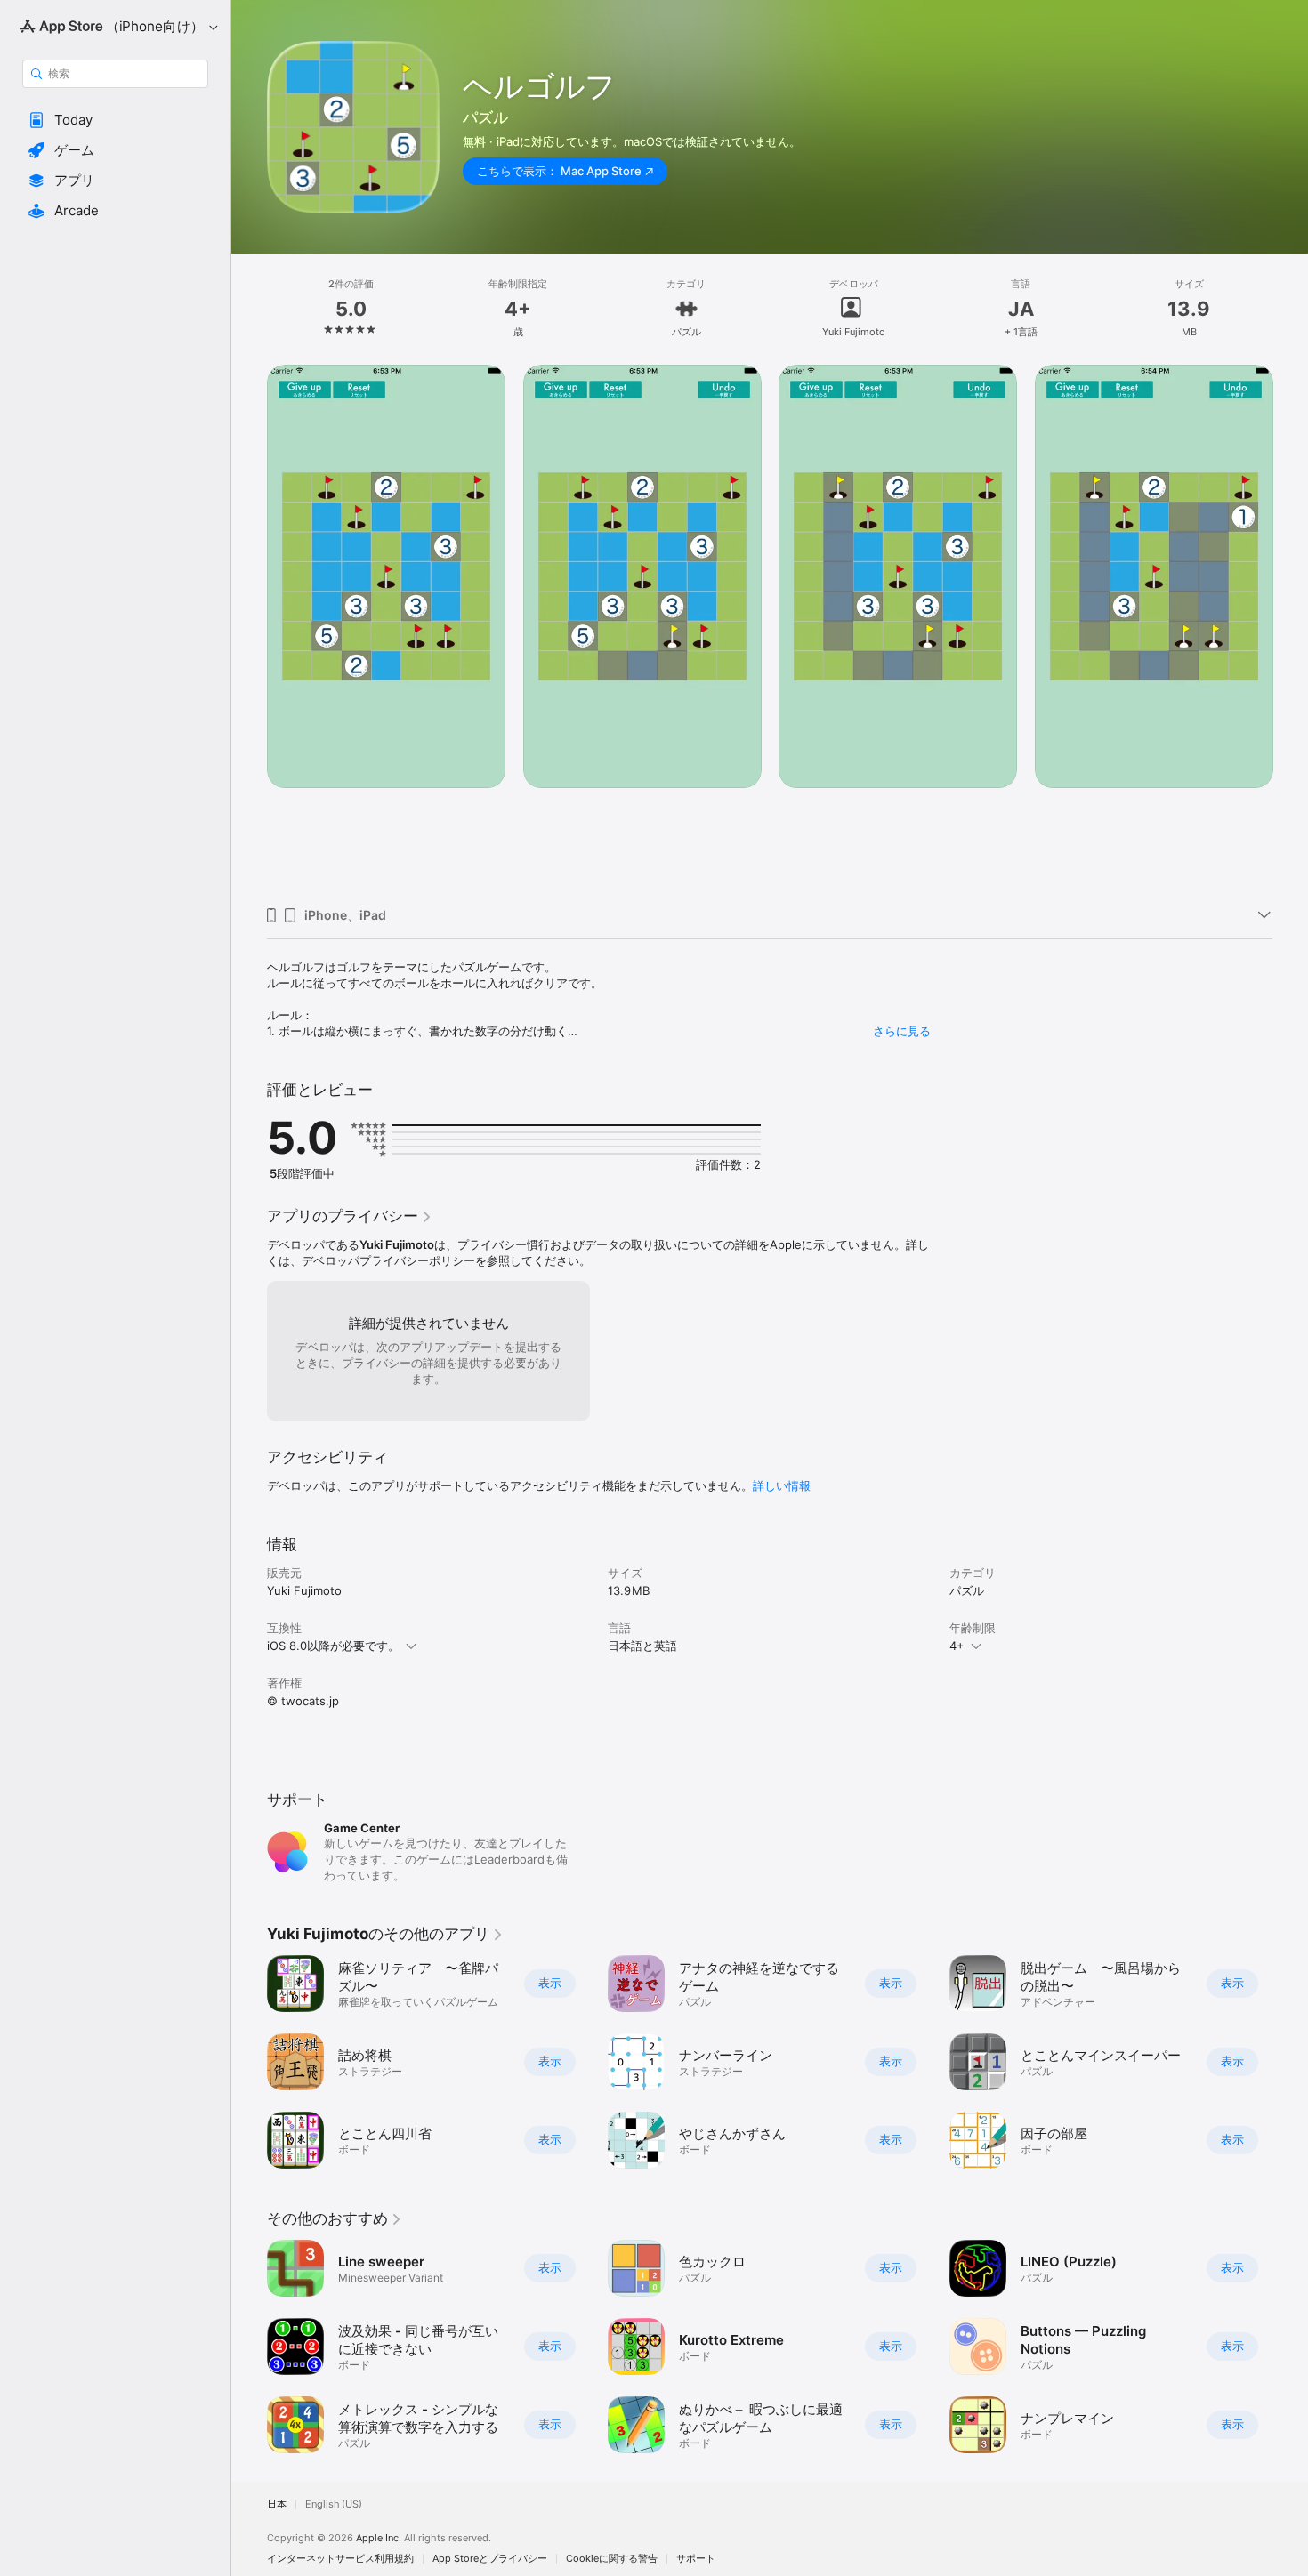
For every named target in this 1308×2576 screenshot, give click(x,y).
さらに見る (902, 1031)
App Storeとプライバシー (490, 2559)
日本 (277, 2504)
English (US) (334, 2504)
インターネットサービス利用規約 (340, 2559)
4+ (957, 1646)
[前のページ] (249, 629)
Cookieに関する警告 (612, 2559)
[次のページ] (1290, 629)
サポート (696, 2559)
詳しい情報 (782, 1485)
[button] (115, 120)
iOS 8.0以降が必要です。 (333, 1646)
